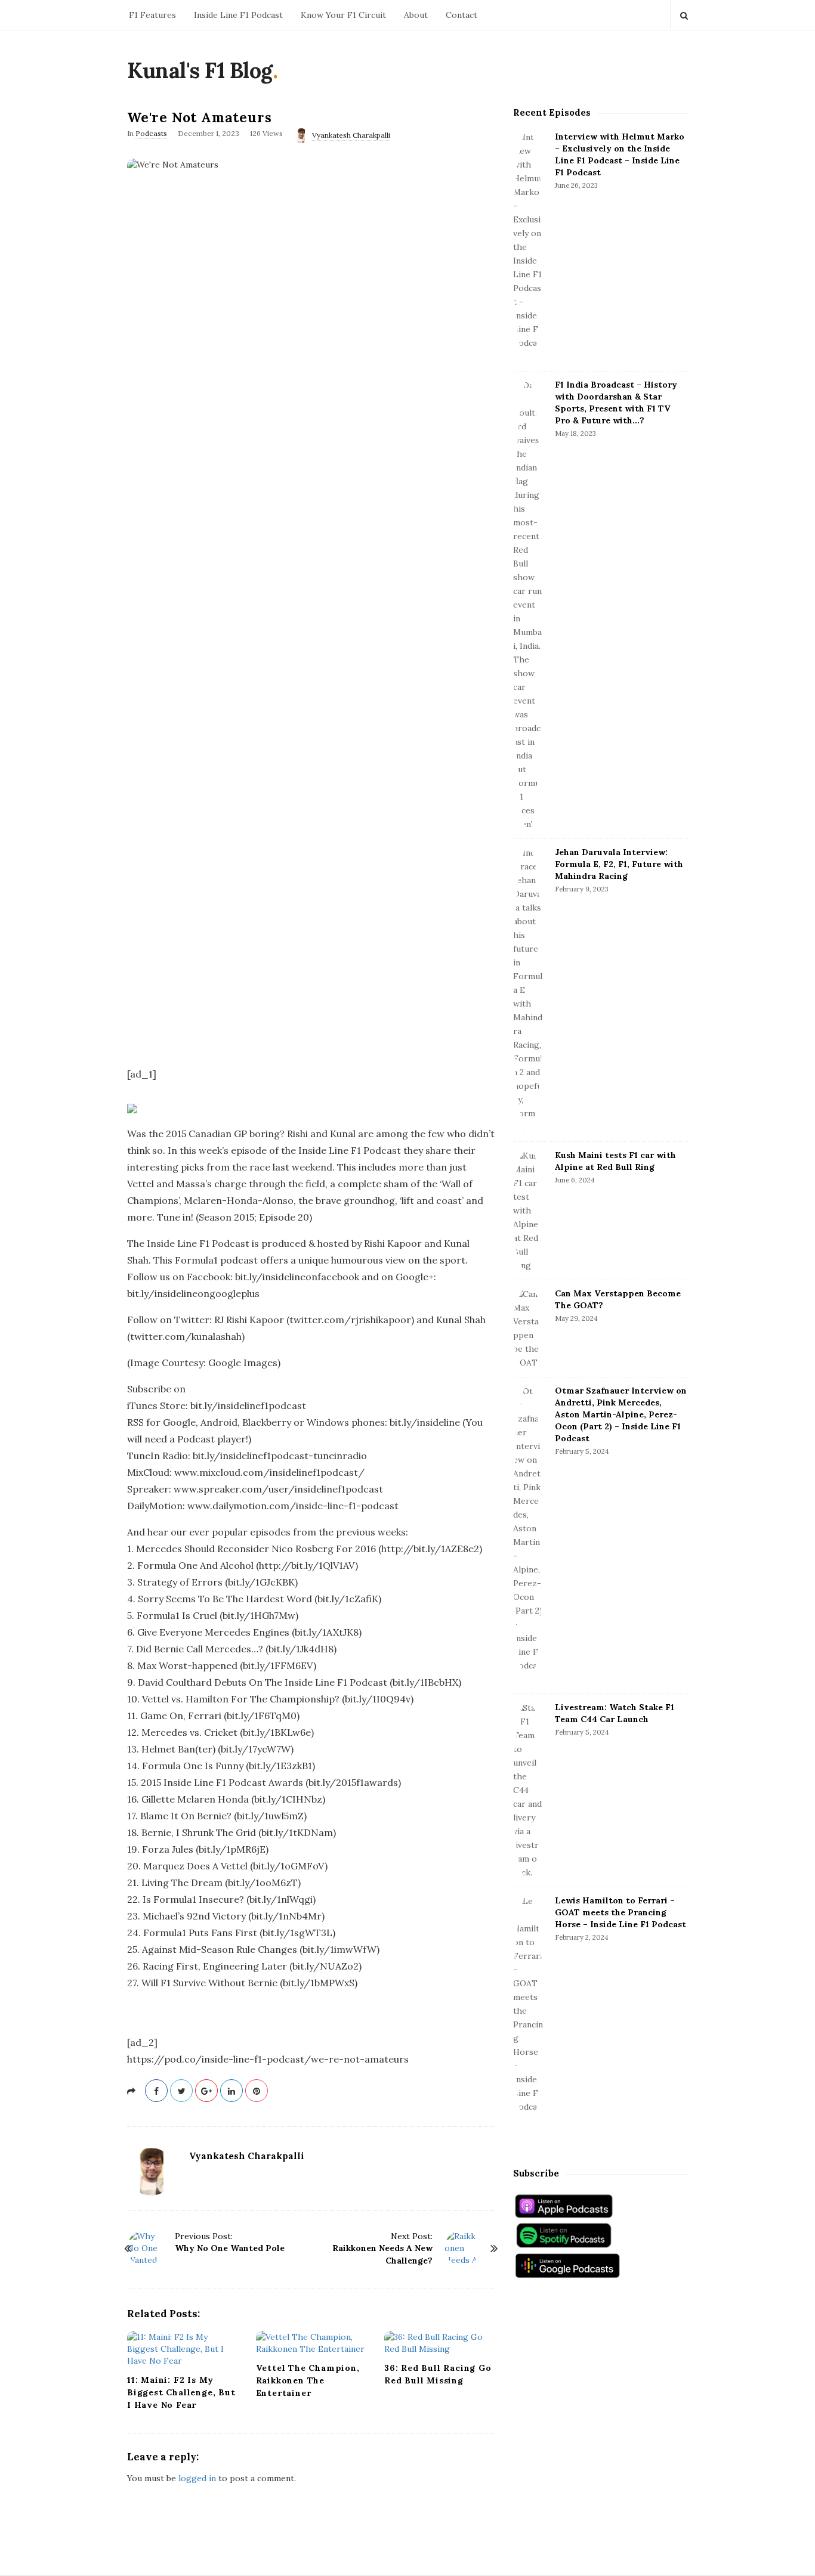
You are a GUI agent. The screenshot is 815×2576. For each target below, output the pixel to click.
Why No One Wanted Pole (230, 2248)
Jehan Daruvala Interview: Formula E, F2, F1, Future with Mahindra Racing (619, 864)
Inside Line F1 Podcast (238, 15)
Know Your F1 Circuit (343, 15)
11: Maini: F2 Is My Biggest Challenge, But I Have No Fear (181, 2392)
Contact (461, 15)
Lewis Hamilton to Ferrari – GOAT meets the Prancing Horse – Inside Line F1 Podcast (620, 1912)
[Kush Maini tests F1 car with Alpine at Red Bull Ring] (528, 1211)
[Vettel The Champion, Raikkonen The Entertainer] (311, 2343)
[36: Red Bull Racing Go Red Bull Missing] (440, 2343)
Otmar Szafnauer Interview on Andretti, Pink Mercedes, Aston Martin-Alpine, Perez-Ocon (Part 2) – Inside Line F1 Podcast (621, 1414)
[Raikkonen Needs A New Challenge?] (462, 2248)
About (416, 15)
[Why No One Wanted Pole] (145, 2248)
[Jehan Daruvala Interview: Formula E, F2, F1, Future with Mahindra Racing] (528, 990)
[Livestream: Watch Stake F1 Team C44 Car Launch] (528, 1790)
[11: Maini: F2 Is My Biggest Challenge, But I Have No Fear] (183, 2349)
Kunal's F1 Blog (200, 70)
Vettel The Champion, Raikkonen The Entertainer (308, 2380)
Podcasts (151, 133)
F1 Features (152, 15)
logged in (197, 2478)
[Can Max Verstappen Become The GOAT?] (528, 1329)
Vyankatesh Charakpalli (351, 135)
